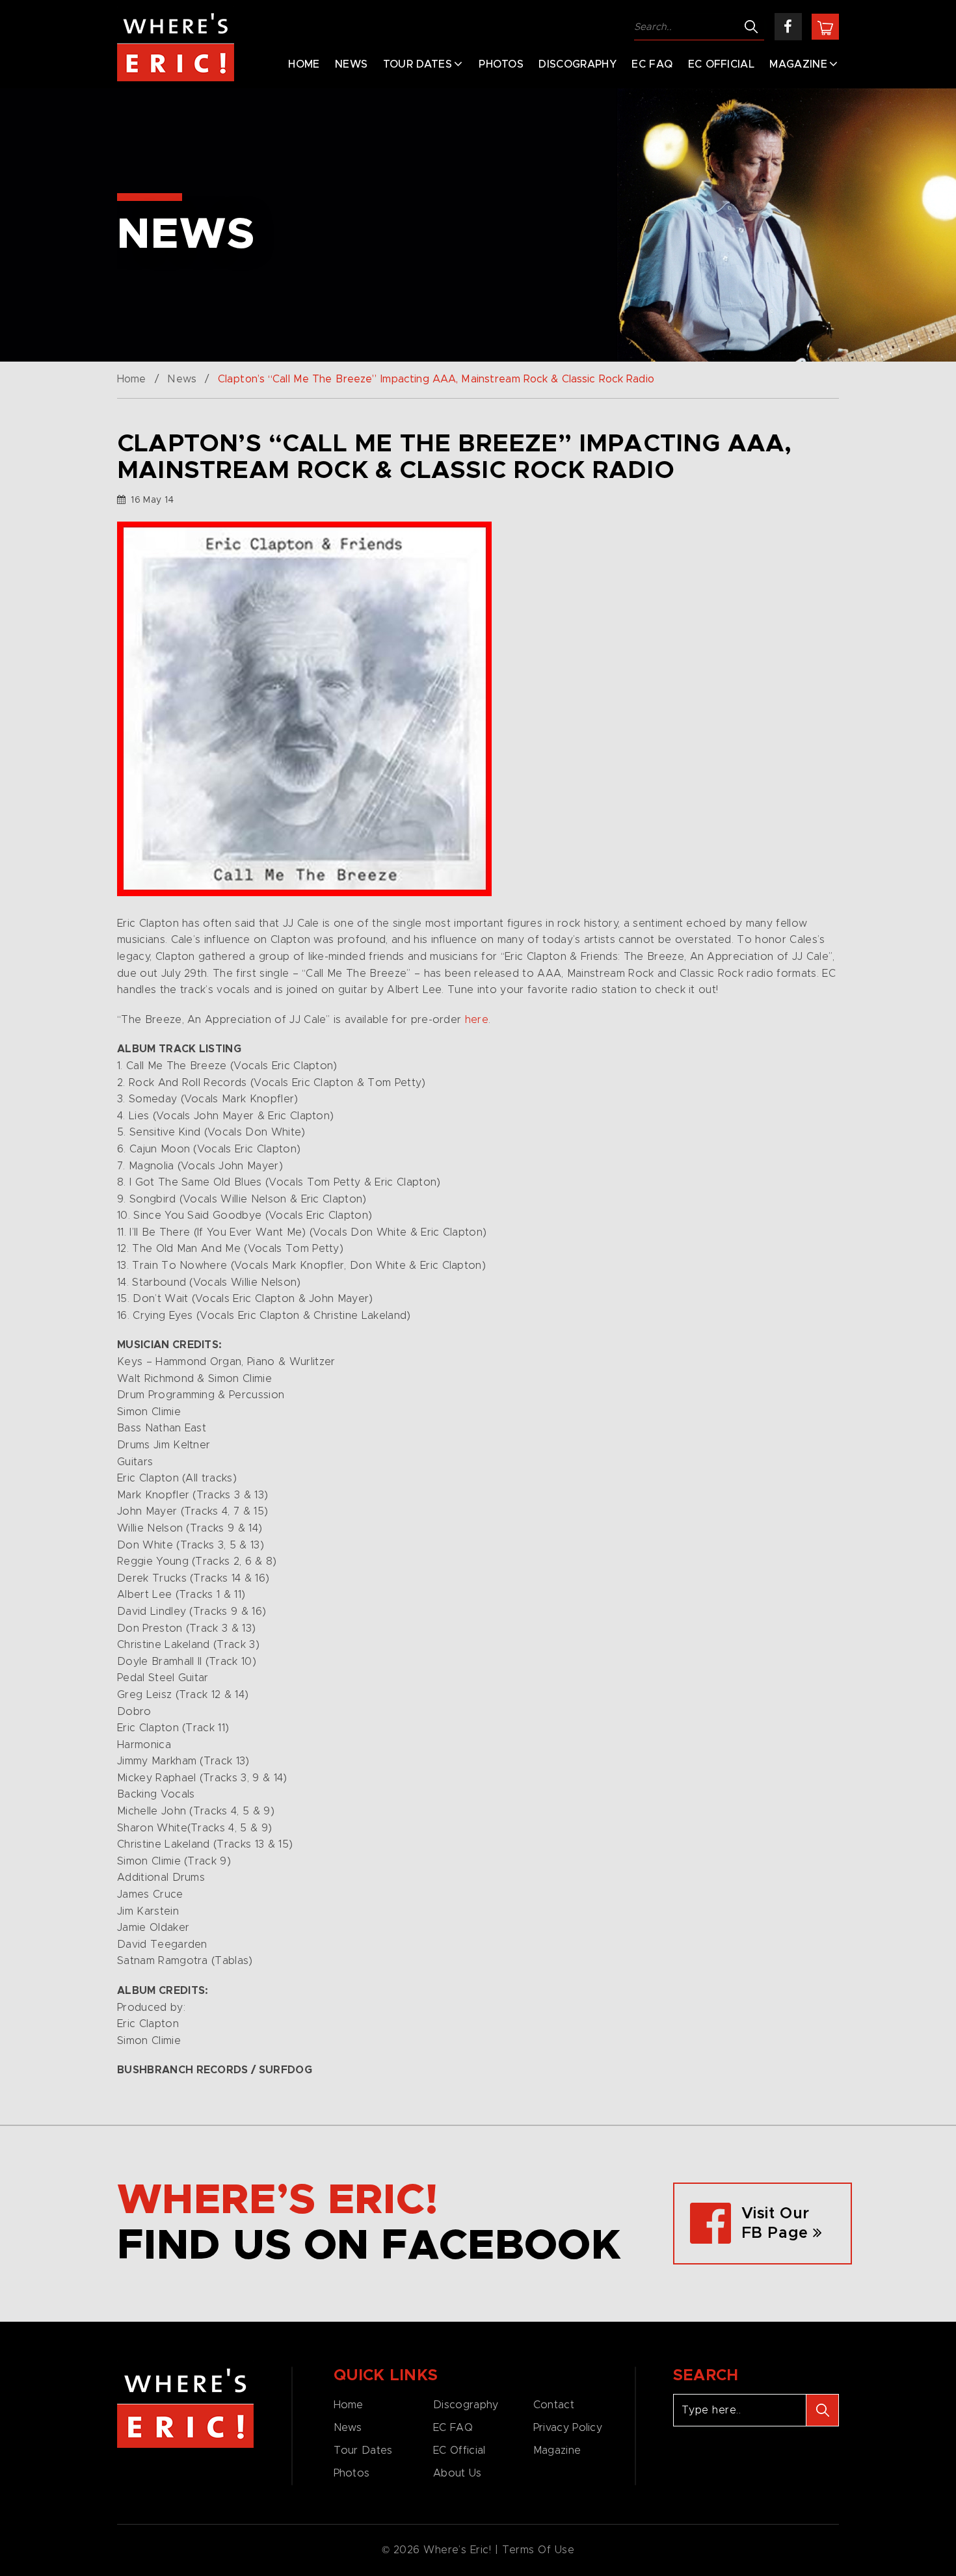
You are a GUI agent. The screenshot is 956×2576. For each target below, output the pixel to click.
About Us (457, 2473)
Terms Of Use (538, 2550)
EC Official (722, 64)
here (477, 1020)
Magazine (798, 64)
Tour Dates (418, 64)
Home (304, 64)
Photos (501, 64)
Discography (578, 64)
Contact (554, 2405)
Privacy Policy (568, 2428)
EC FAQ (652, 64)
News (351, 64)
